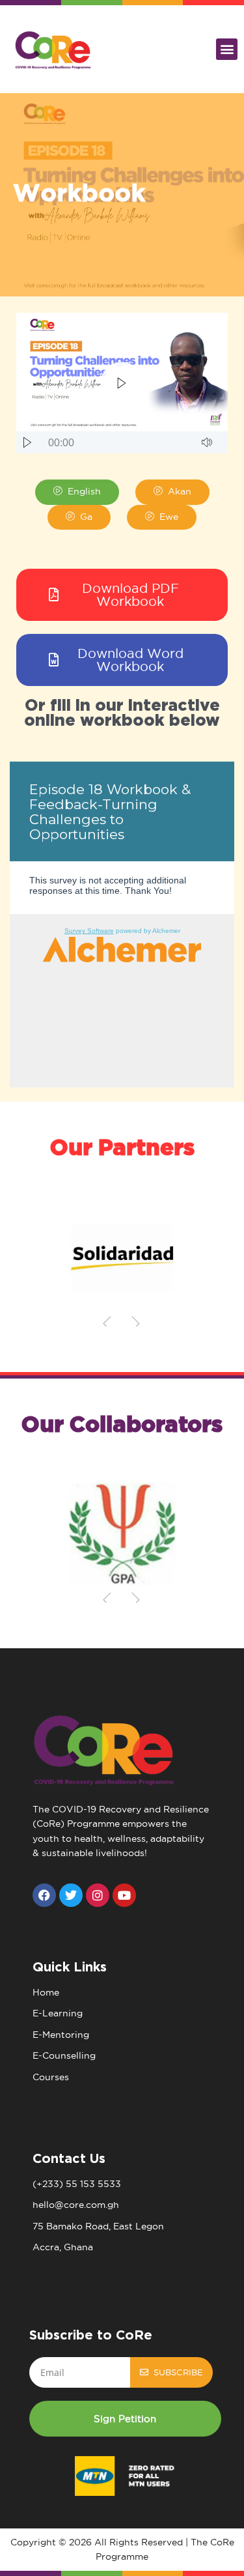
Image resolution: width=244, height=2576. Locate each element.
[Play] (27, 442)
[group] (122, 1258)
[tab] (77, 492)
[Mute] (207, 442)
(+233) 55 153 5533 (77, 2184)
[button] (227, 49)
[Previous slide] (107, 1323)
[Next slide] (136, 1323)
